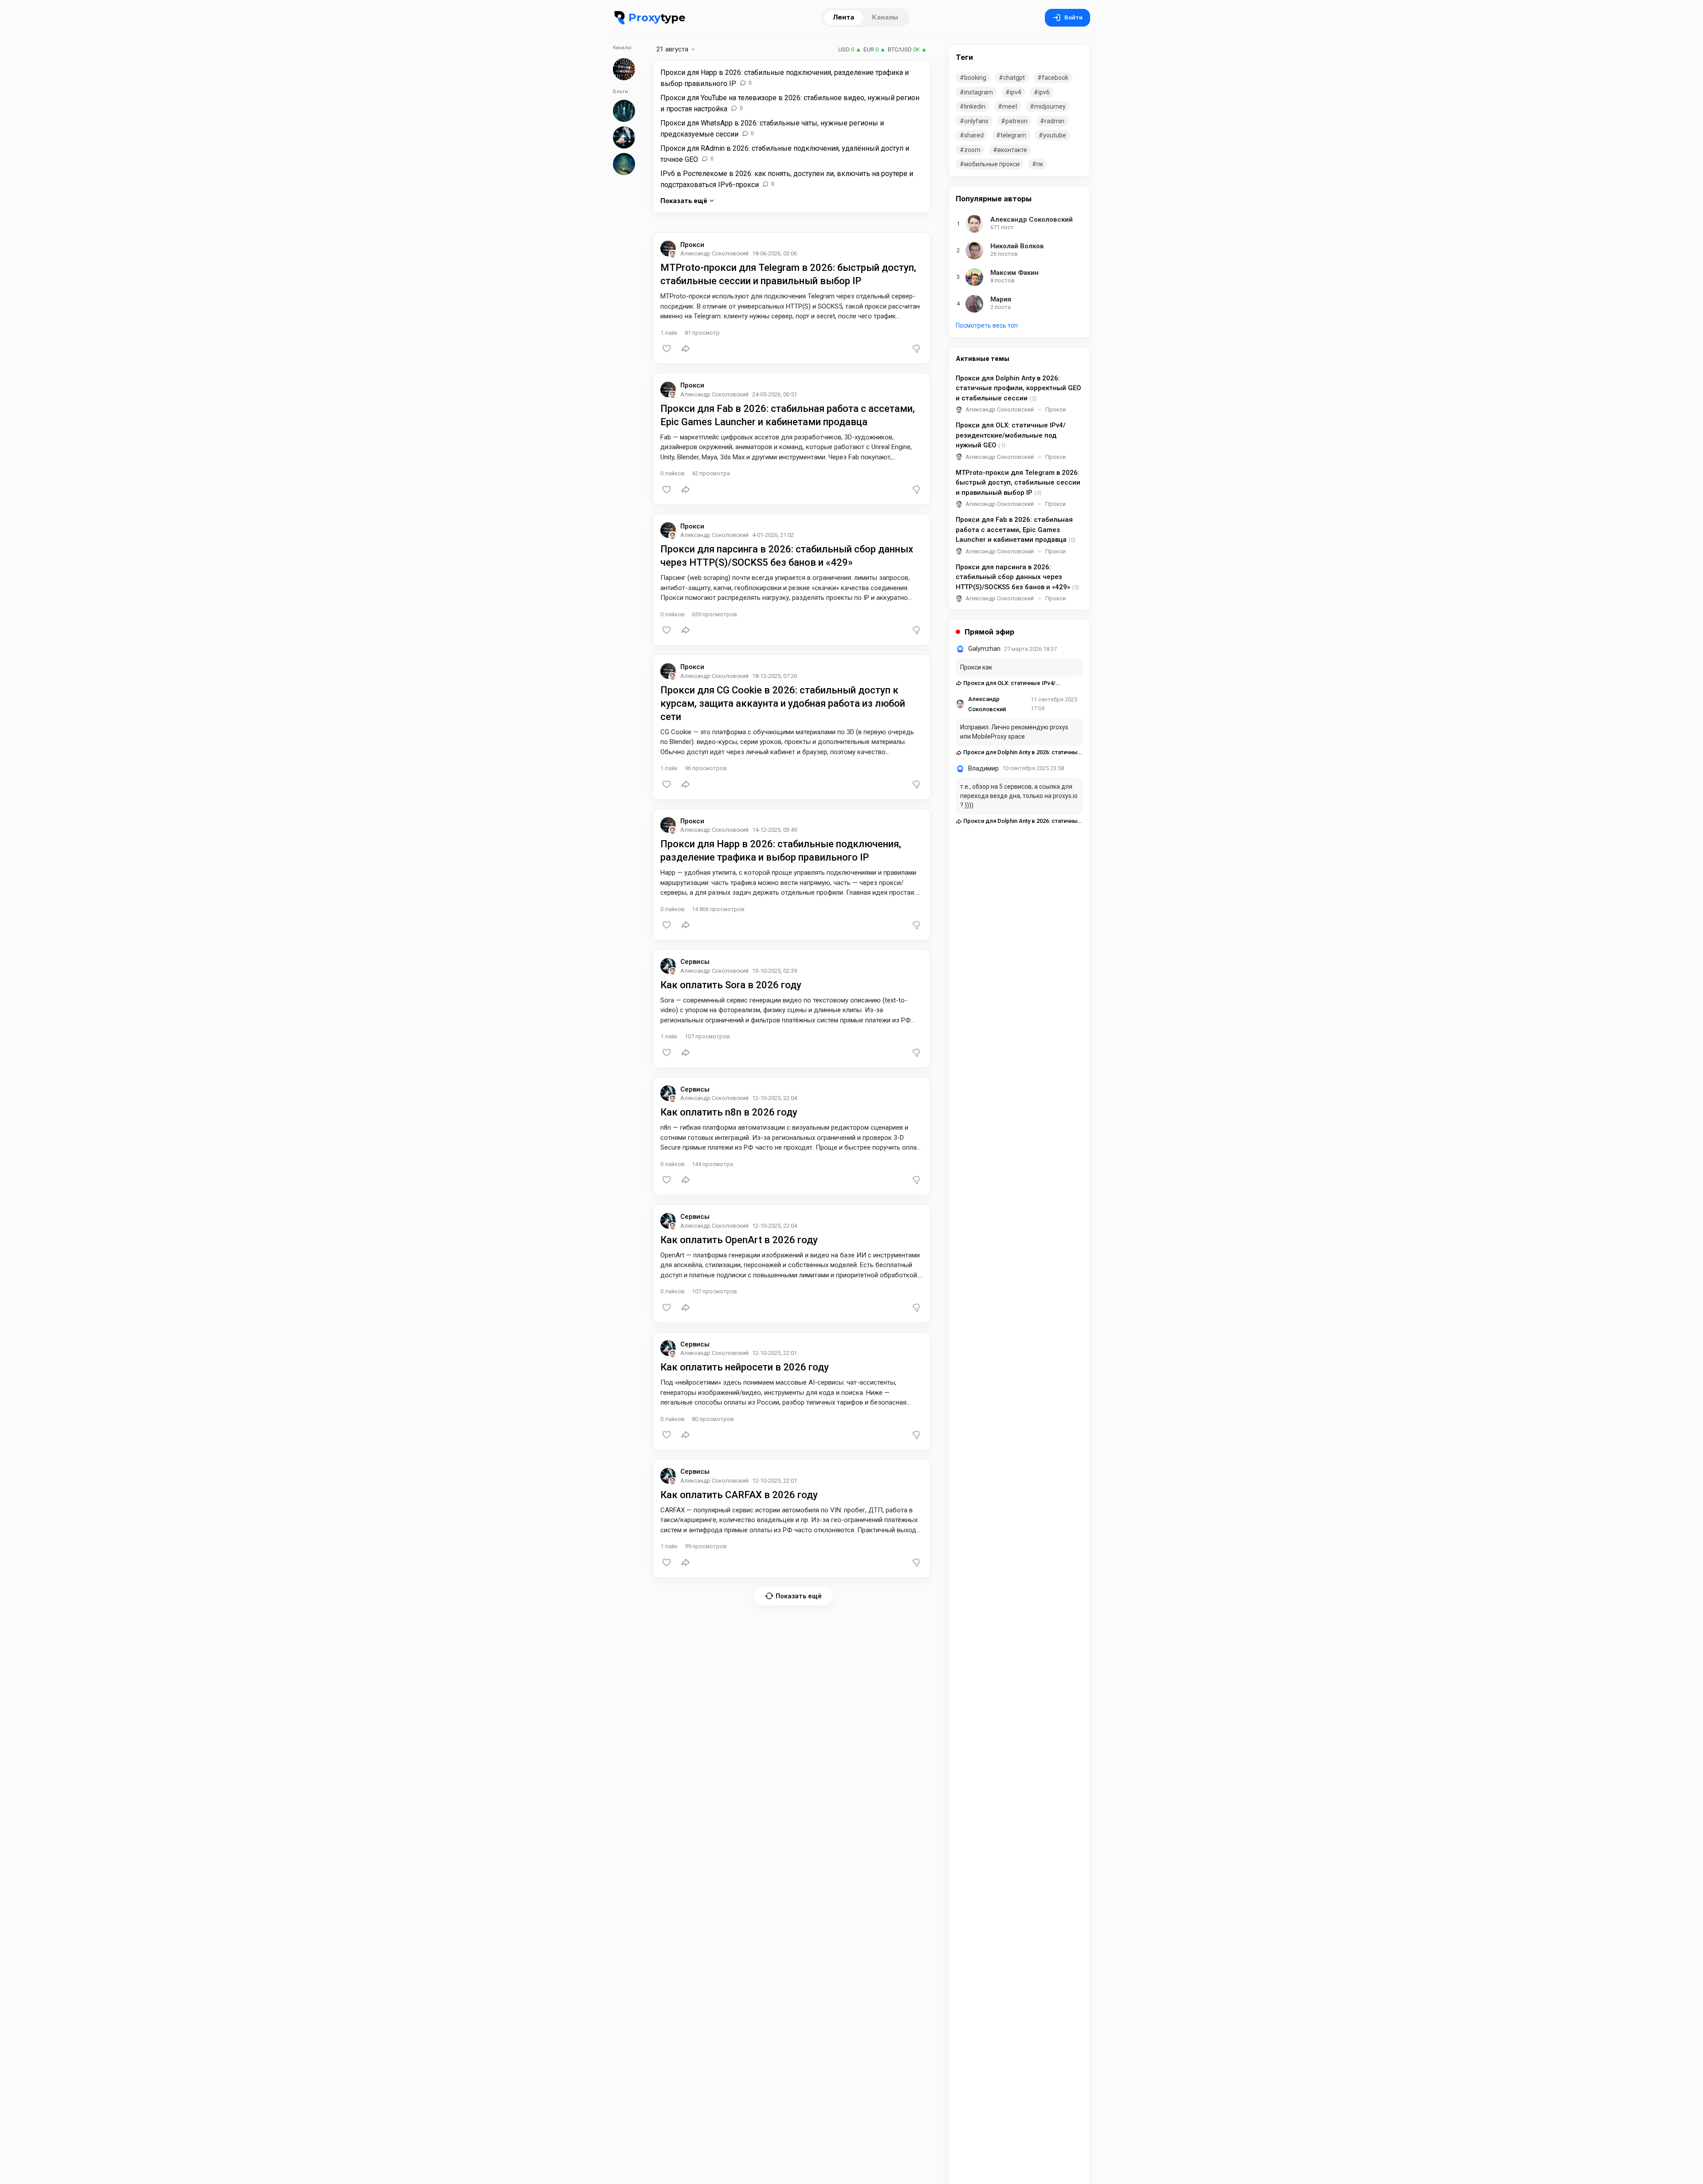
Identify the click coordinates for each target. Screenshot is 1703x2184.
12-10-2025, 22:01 (775, 1353)
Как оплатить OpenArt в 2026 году (739, 1240)
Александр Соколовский (1000, 409)
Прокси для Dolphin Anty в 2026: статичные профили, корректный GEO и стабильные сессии (1018, 388)
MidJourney (1050, 106)
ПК (1040, 164)
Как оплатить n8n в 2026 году (729, 1112)
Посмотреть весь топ (987, 325)
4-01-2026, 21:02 (773, 535)
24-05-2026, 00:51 (775, 394)
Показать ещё (684, 201)
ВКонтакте (1012, 150)
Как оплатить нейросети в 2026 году (745, 1367)
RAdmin (1054, 121)
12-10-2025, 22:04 (775, 1098)
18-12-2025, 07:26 (775, 676)
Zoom (972, 150)
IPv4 (1016, 92)
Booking (975, 78)
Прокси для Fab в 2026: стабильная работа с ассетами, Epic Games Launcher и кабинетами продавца (1016, 530)
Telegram (1013, 135)
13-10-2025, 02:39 (775, 971)
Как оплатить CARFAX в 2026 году (739, 1495)
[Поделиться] (686, 348)
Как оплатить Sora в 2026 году (731, 985)
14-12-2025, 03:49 (775, 830)
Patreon (1016, 121)
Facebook (1055, 78)
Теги (964, 57)
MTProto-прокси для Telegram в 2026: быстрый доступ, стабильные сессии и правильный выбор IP (1018, 483)
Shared (974, 135)
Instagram (979, 92)
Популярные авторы (994, 199)
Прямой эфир (989, 632)
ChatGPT (1014, 78)
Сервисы (695, 962)
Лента (844, 17)
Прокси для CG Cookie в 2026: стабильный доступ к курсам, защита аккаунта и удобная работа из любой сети (783, 703)
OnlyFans (976, 121)
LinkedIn (975, 106)
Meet (1010, 106)
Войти (1073, 18)
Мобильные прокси (992, 164)
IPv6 (1044, 92)
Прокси (692, 245)
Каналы (885, 17)
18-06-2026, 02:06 (775, 253)
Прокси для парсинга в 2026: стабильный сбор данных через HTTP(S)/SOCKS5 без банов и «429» (1017, 577)
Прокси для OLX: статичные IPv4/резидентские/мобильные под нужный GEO (1011, 435)
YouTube (1055, 135)
